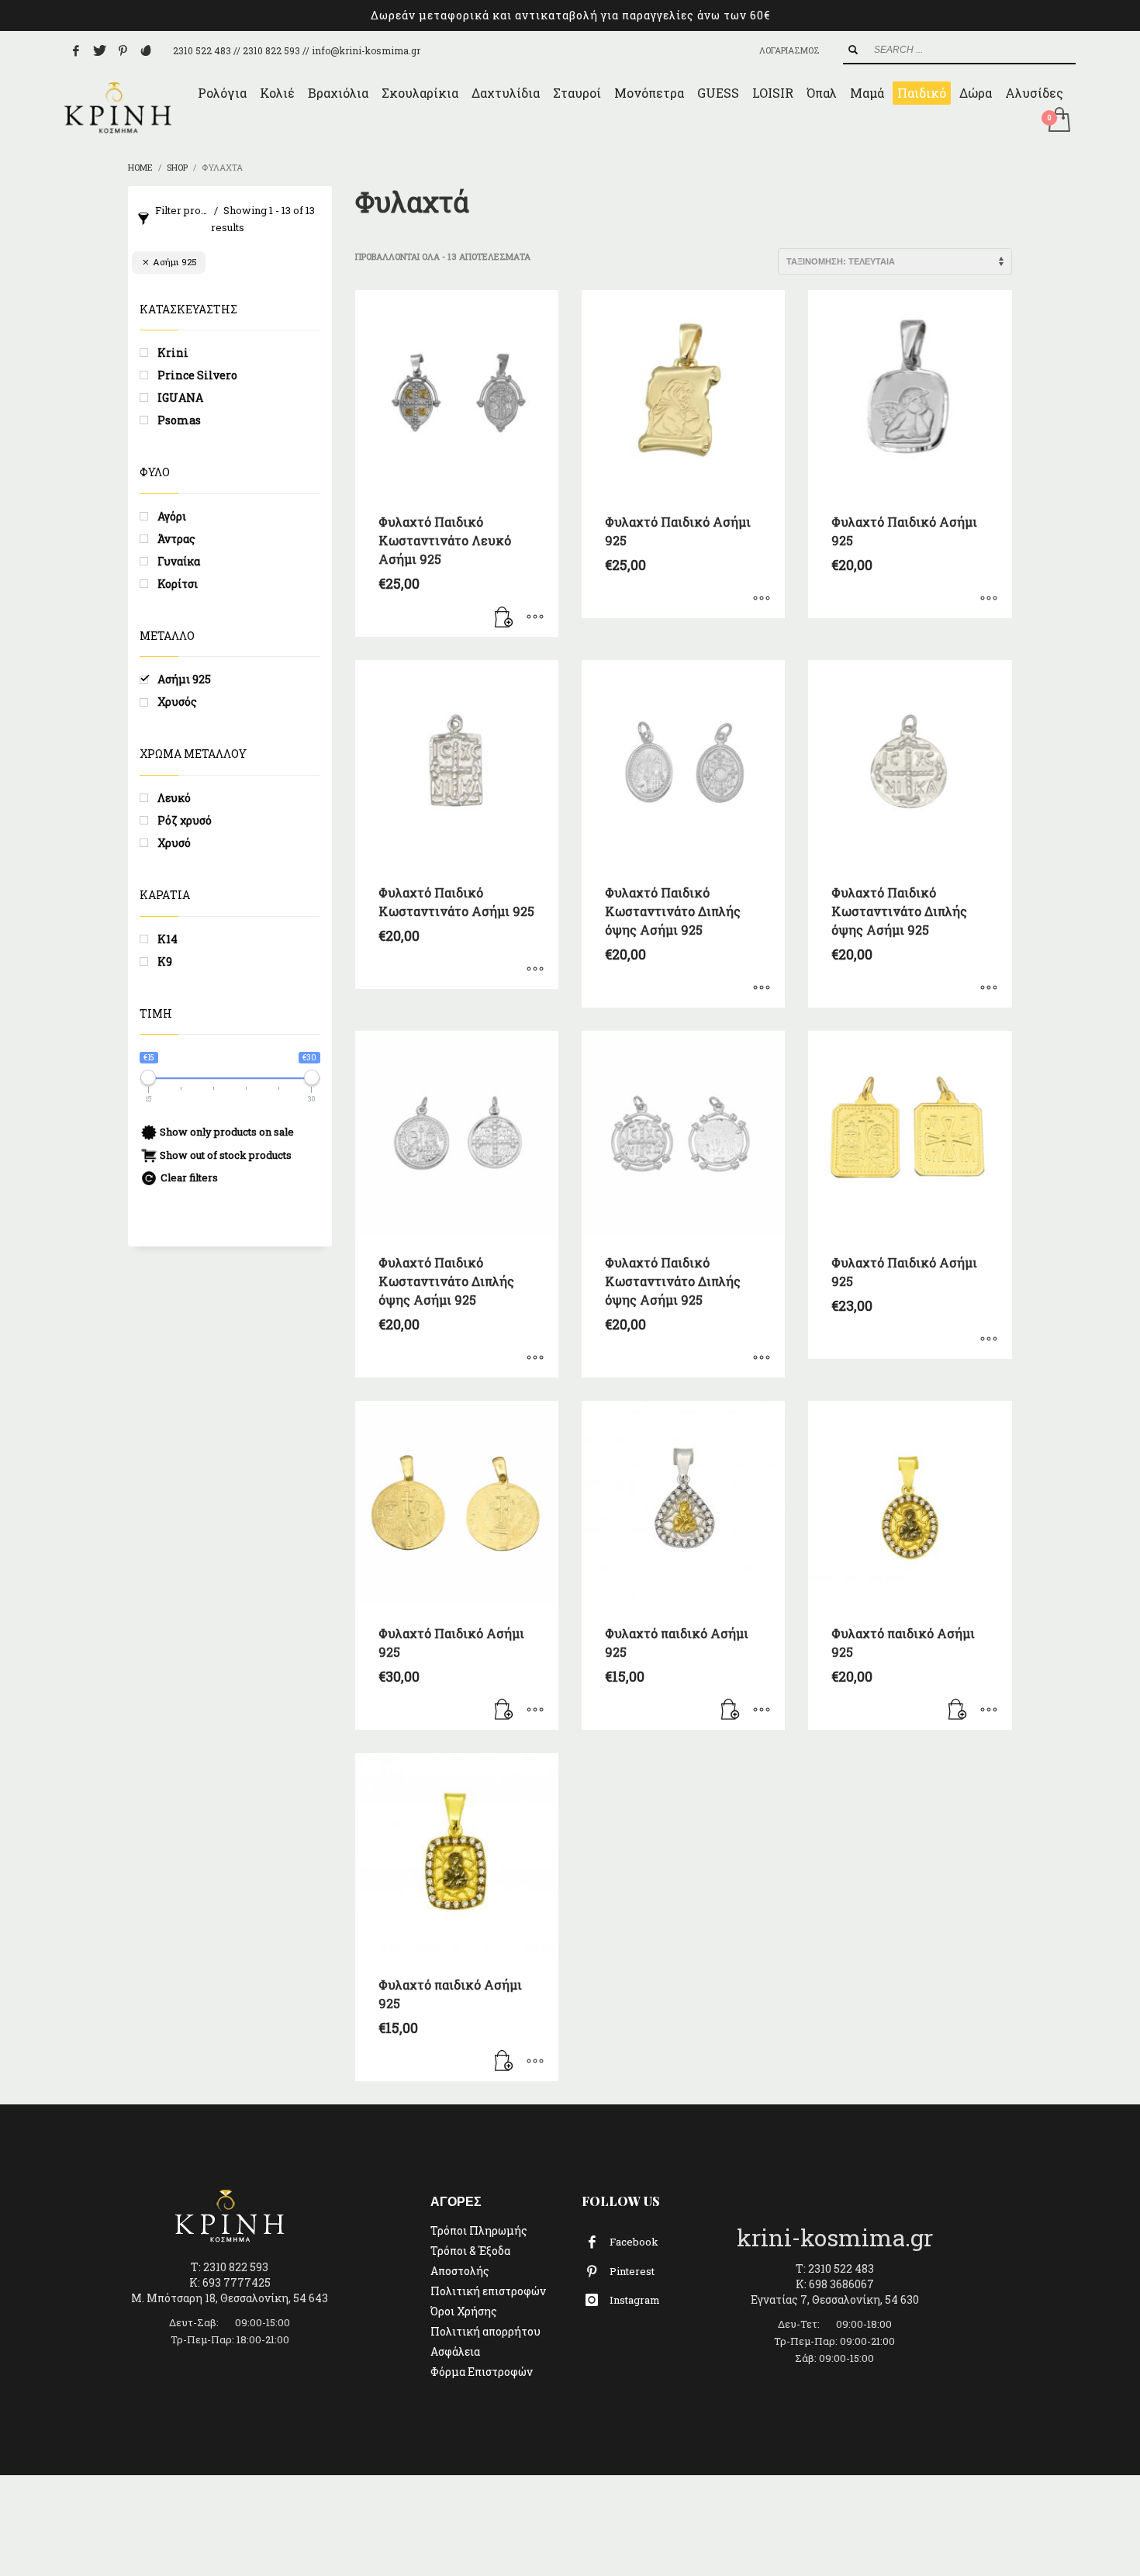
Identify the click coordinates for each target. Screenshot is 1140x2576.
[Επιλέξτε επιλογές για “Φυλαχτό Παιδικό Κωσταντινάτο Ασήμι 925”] (535, 970)
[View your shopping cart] (1058, 121)
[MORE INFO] (535, 617)
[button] (504, 617)
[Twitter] (99, 50)
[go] (853, 50)
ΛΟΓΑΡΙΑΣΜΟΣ (789, 50)
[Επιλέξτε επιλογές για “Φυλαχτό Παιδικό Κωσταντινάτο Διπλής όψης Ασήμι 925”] (762, 988)
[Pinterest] (123, 50)
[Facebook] (76, 50)
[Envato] (146, 50)
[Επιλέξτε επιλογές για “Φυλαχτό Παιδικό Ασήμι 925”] (762, 599)
